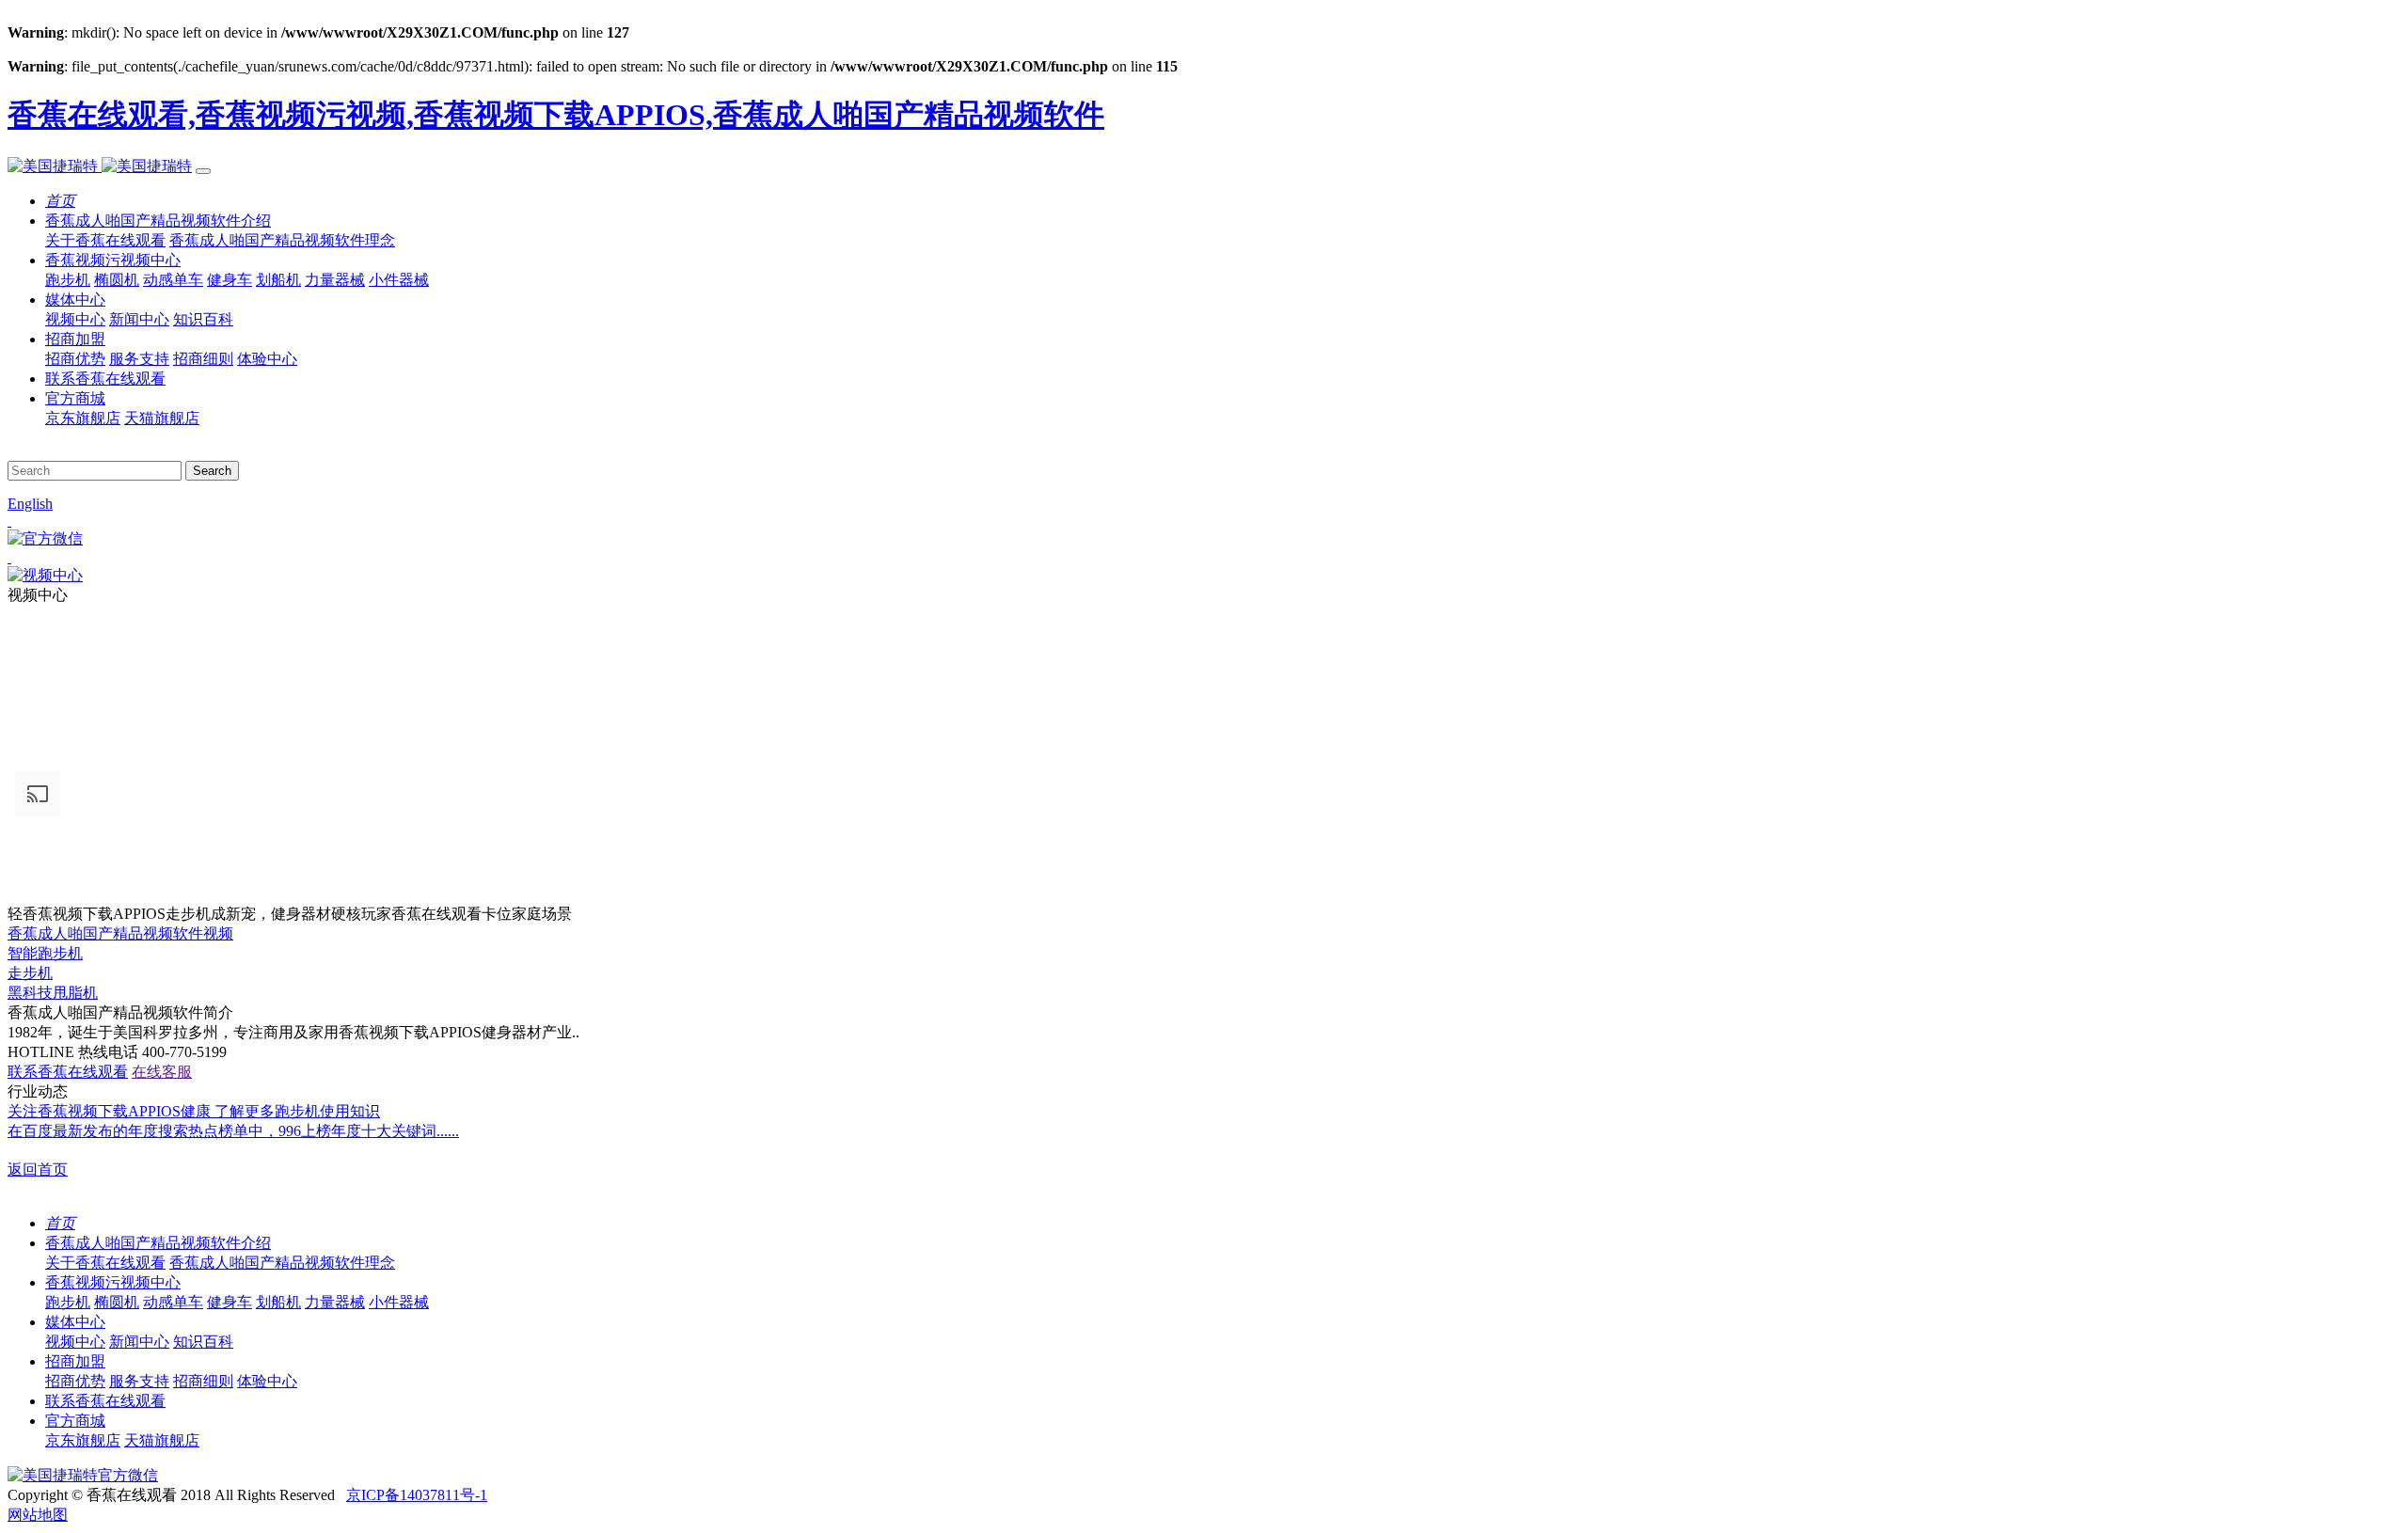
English (30, 504)
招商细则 (203, 359)
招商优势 (75, 359)
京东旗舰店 (83, 418)
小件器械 (399, 280)
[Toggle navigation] (203, 171)
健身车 (230, 280)
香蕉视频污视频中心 (113, 260)
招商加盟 (75, 339)
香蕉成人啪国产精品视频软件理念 (282, 240)
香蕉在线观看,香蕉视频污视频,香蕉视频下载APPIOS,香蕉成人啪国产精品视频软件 (556, 115)
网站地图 (38, 1515)
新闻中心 (139, 319)
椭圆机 (117, 280)
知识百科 (203, 319)
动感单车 (173, 280)
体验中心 (267, 359)
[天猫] (1204, 558)
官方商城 (75, 398)
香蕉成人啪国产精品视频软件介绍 (158, 221)
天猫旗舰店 (162, 418)
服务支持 (139, 359)
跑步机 (68, 280)
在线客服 (162, 1072)
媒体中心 (75, 300)
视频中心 (75, 319)
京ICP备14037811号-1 (417, 1495)
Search (212, 471)
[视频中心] (45, 575)
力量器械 (335, 280)
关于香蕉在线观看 (105, 240)
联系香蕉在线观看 (105, 379)
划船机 (278, 280)
